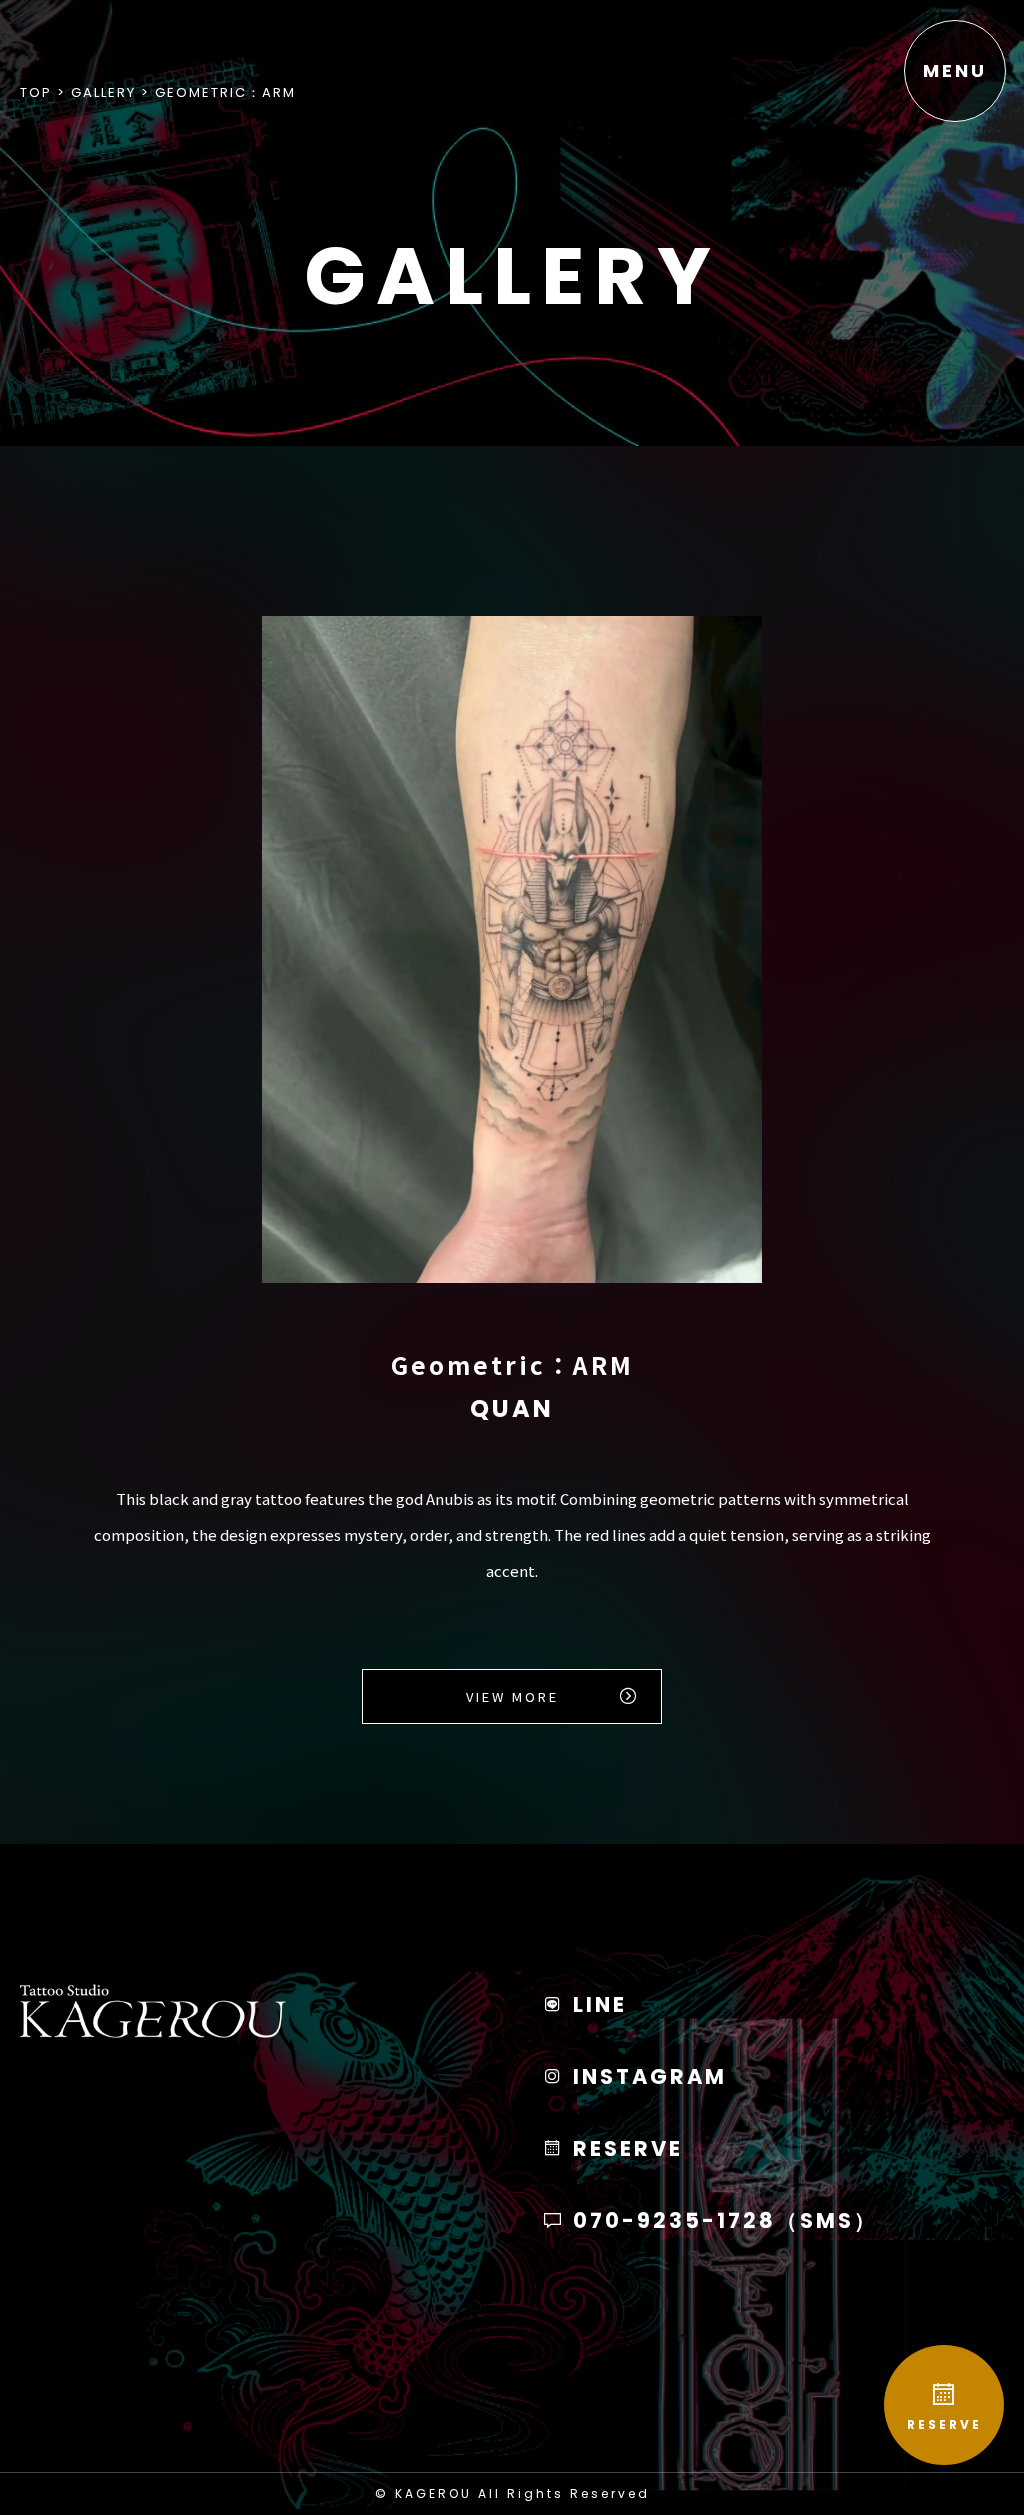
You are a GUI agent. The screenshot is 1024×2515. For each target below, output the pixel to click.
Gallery (103, 92)
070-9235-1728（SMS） (722, 2220)
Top (36, 92)
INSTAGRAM (646, 2076)
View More (512, 1696)
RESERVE (944, 2424)
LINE (596, 2004)
